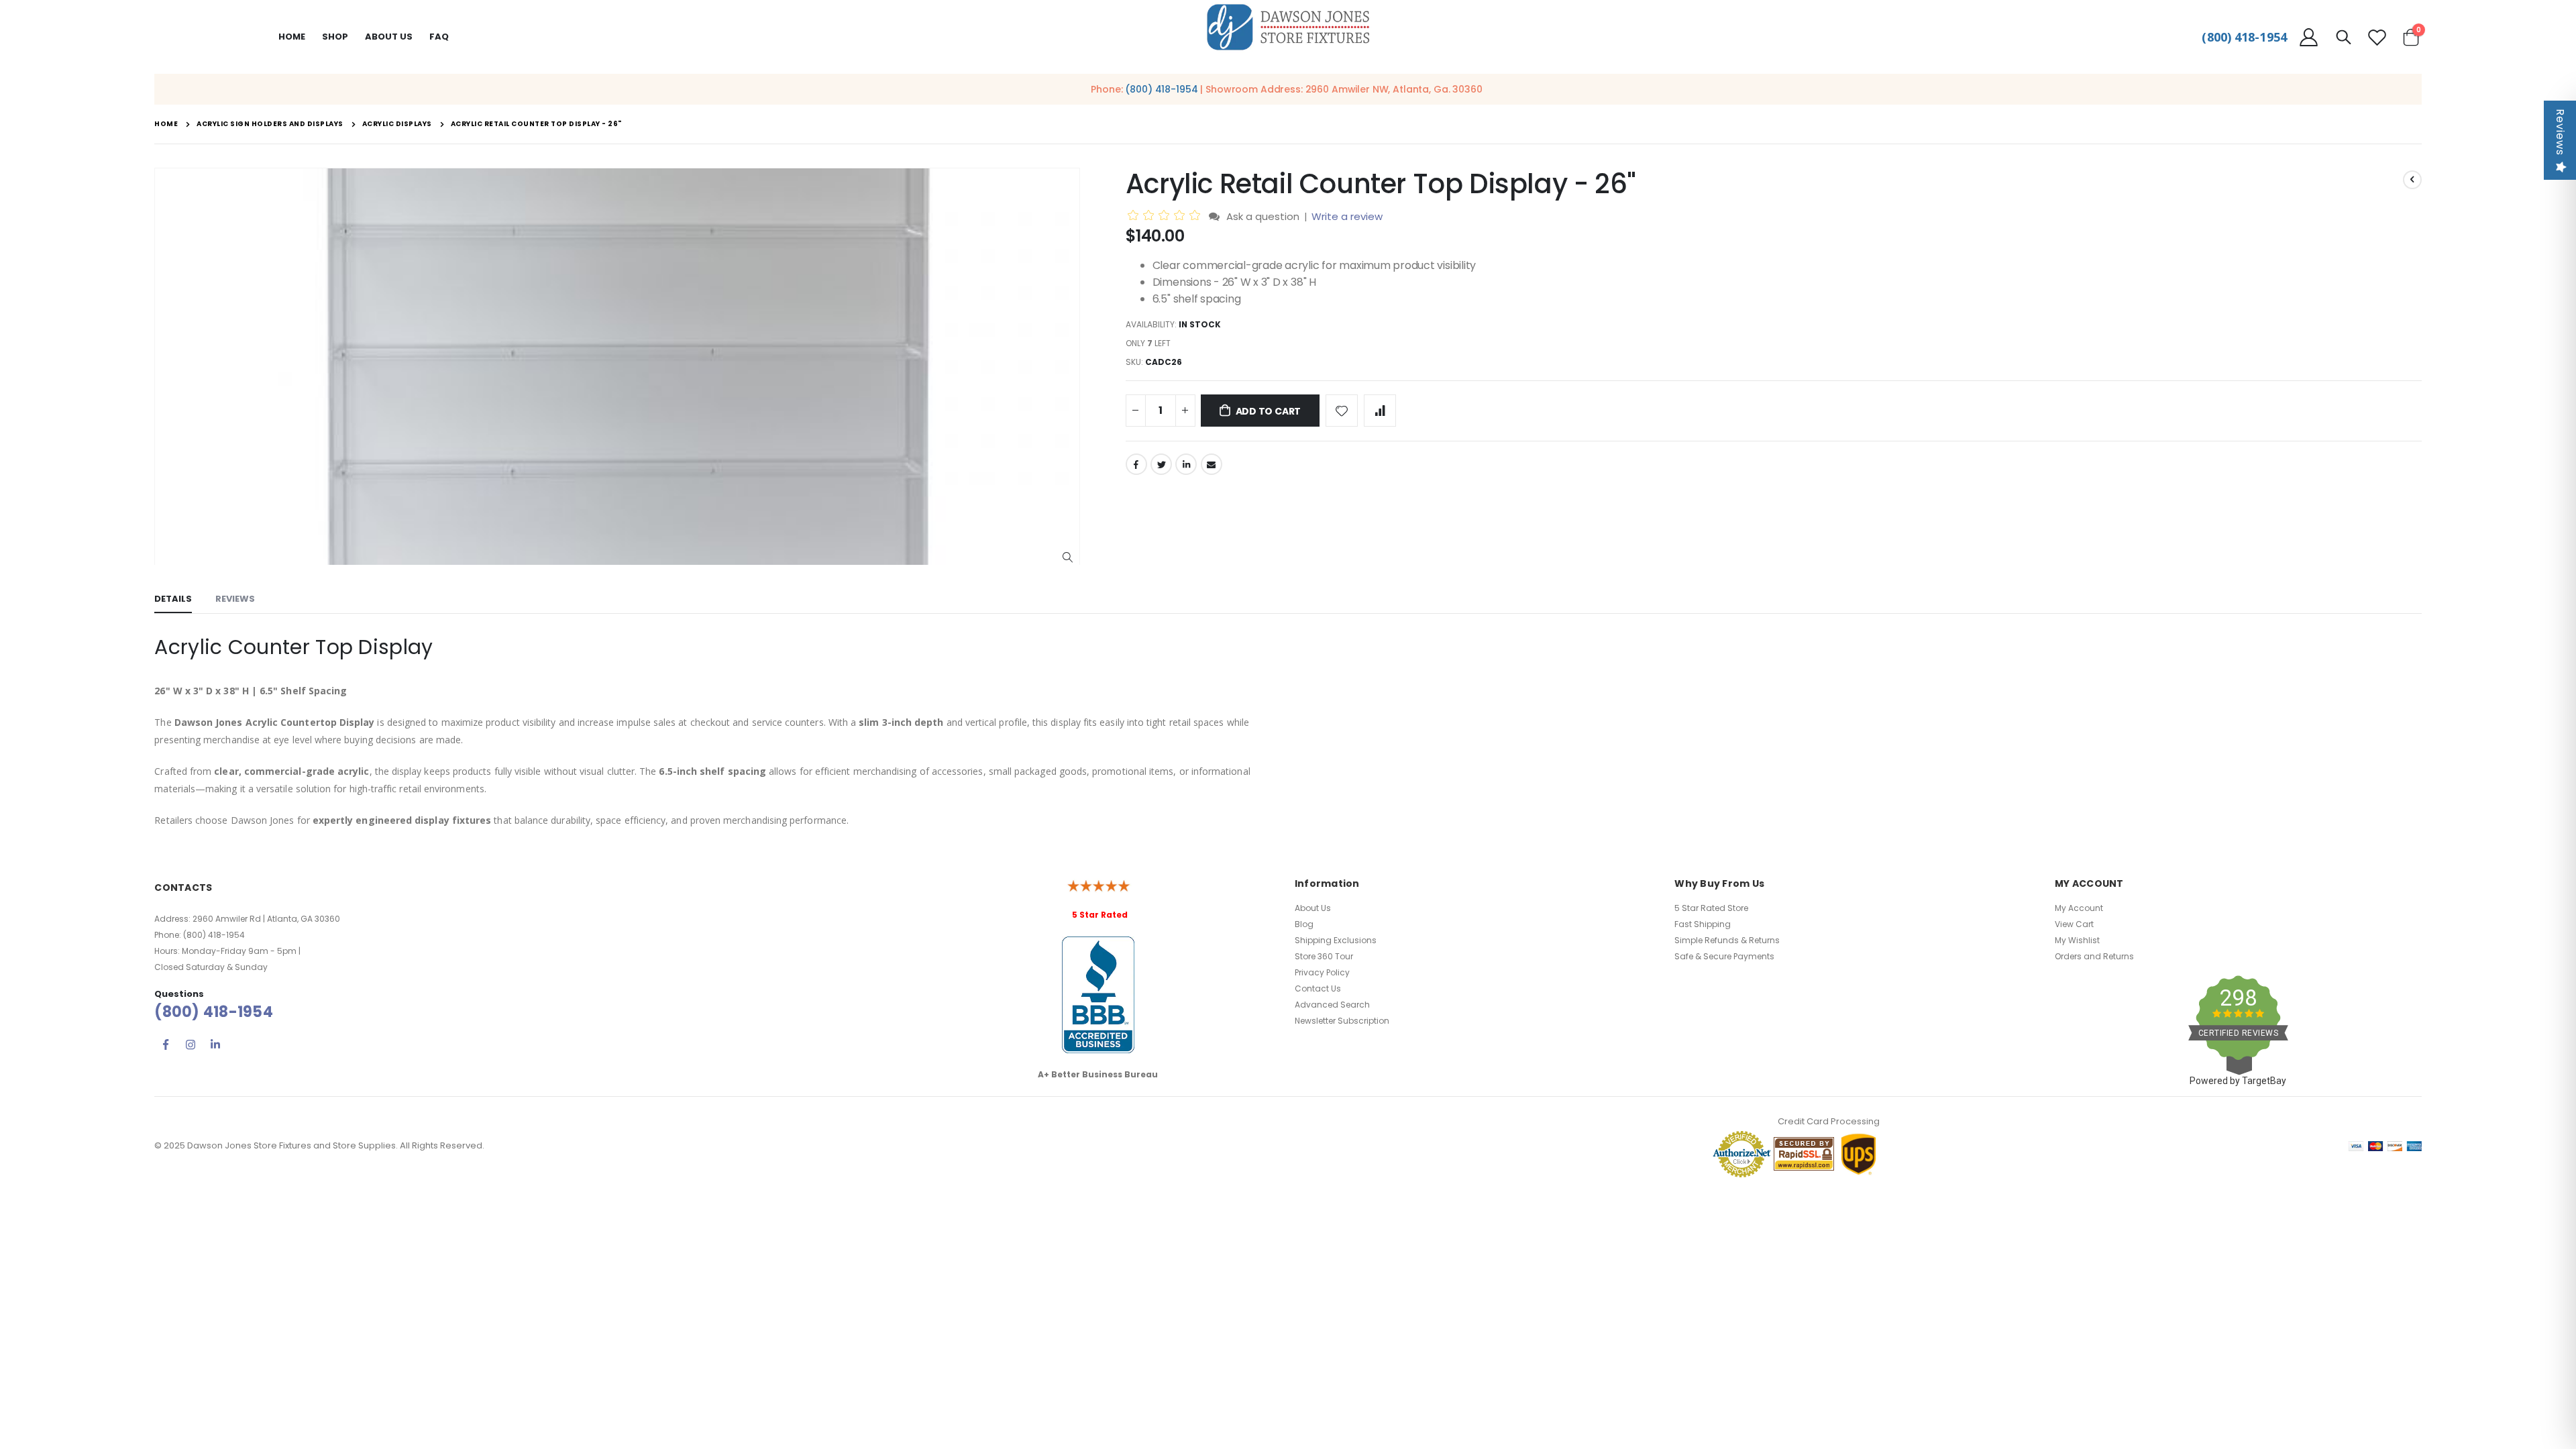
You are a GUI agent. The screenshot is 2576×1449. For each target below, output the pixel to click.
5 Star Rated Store (1711, 908)
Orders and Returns (2094, 956)
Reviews (2560, 132)
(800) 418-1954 (2244, 37)
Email (1212, 464)
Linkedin (215, 1044)
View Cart (2074, 924)
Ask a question (1263, 216)
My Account (2079, 908)
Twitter (1161, 464)
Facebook (1136, 464)
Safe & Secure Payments (1724, 956)
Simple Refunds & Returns (1727, 940)
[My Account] (2308, 37)
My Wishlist (2077, 940)
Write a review (1347, 216)
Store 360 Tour (1324, 956)
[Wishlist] (2377, 37)
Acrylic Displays (397, 124)
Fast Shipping (1703, 924)
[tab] (173, 600)
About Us (1313, 908)
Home (292, 37)
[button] (1068, 558)
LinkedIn (1186, 464)
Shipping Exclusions (1336, 940)
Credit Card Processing (1829, 1121)
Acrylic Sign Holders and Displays (270, 124)
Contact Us (1318, 988)
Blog (1304, 924)
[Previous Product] (2412, 180)
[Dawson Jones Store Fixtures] (1288, 28)
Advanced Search (1332, 1005)
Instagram (191, 1044)
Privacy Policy (1322, 972)
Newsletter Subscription (1342, 1021)
